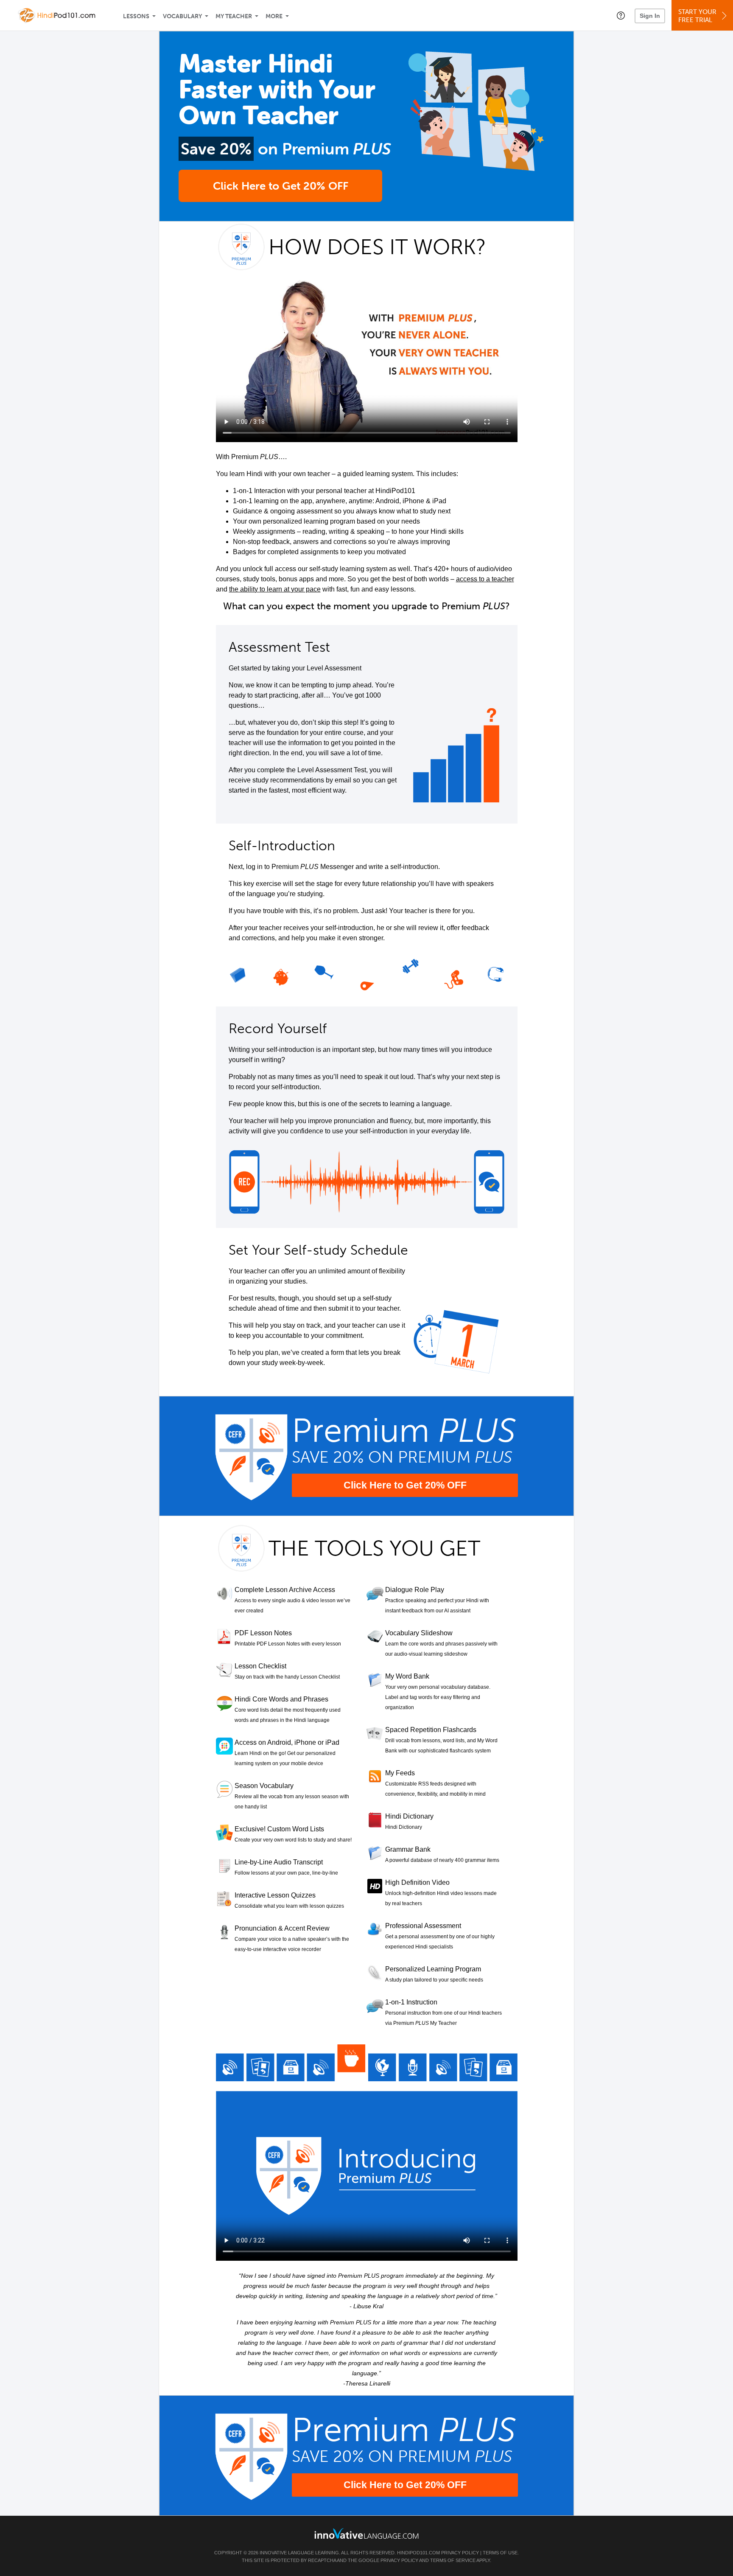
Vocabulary (182, 16)
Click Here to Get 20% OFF (281, 186)
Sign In (650, 16)
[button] (621, 15)
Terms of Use (500, 2553)
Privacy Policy (460, 2553)
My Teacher (234, 16)
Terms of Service (453, 2560)
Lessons (136, 16)
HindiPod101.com (418, 2553)
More (274, 16)
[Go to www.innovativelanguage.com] (366, 2533)
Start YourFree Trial (697, 16)
